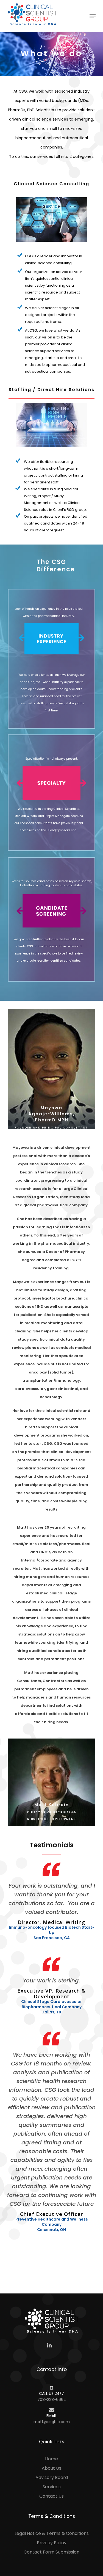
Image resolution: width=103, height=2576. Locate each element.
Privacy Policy (52, 2543)
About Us (51, 2468)
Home (51, 2459)
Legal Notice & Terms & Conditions (52, 2533)
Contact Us (51, 2496)
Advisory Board (52, 2477)
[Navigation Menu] (93, 16)
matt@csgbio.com (52, 2422)
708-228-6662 (51, 2400)
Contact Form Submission (51, 2552)
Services (52, 2487)
